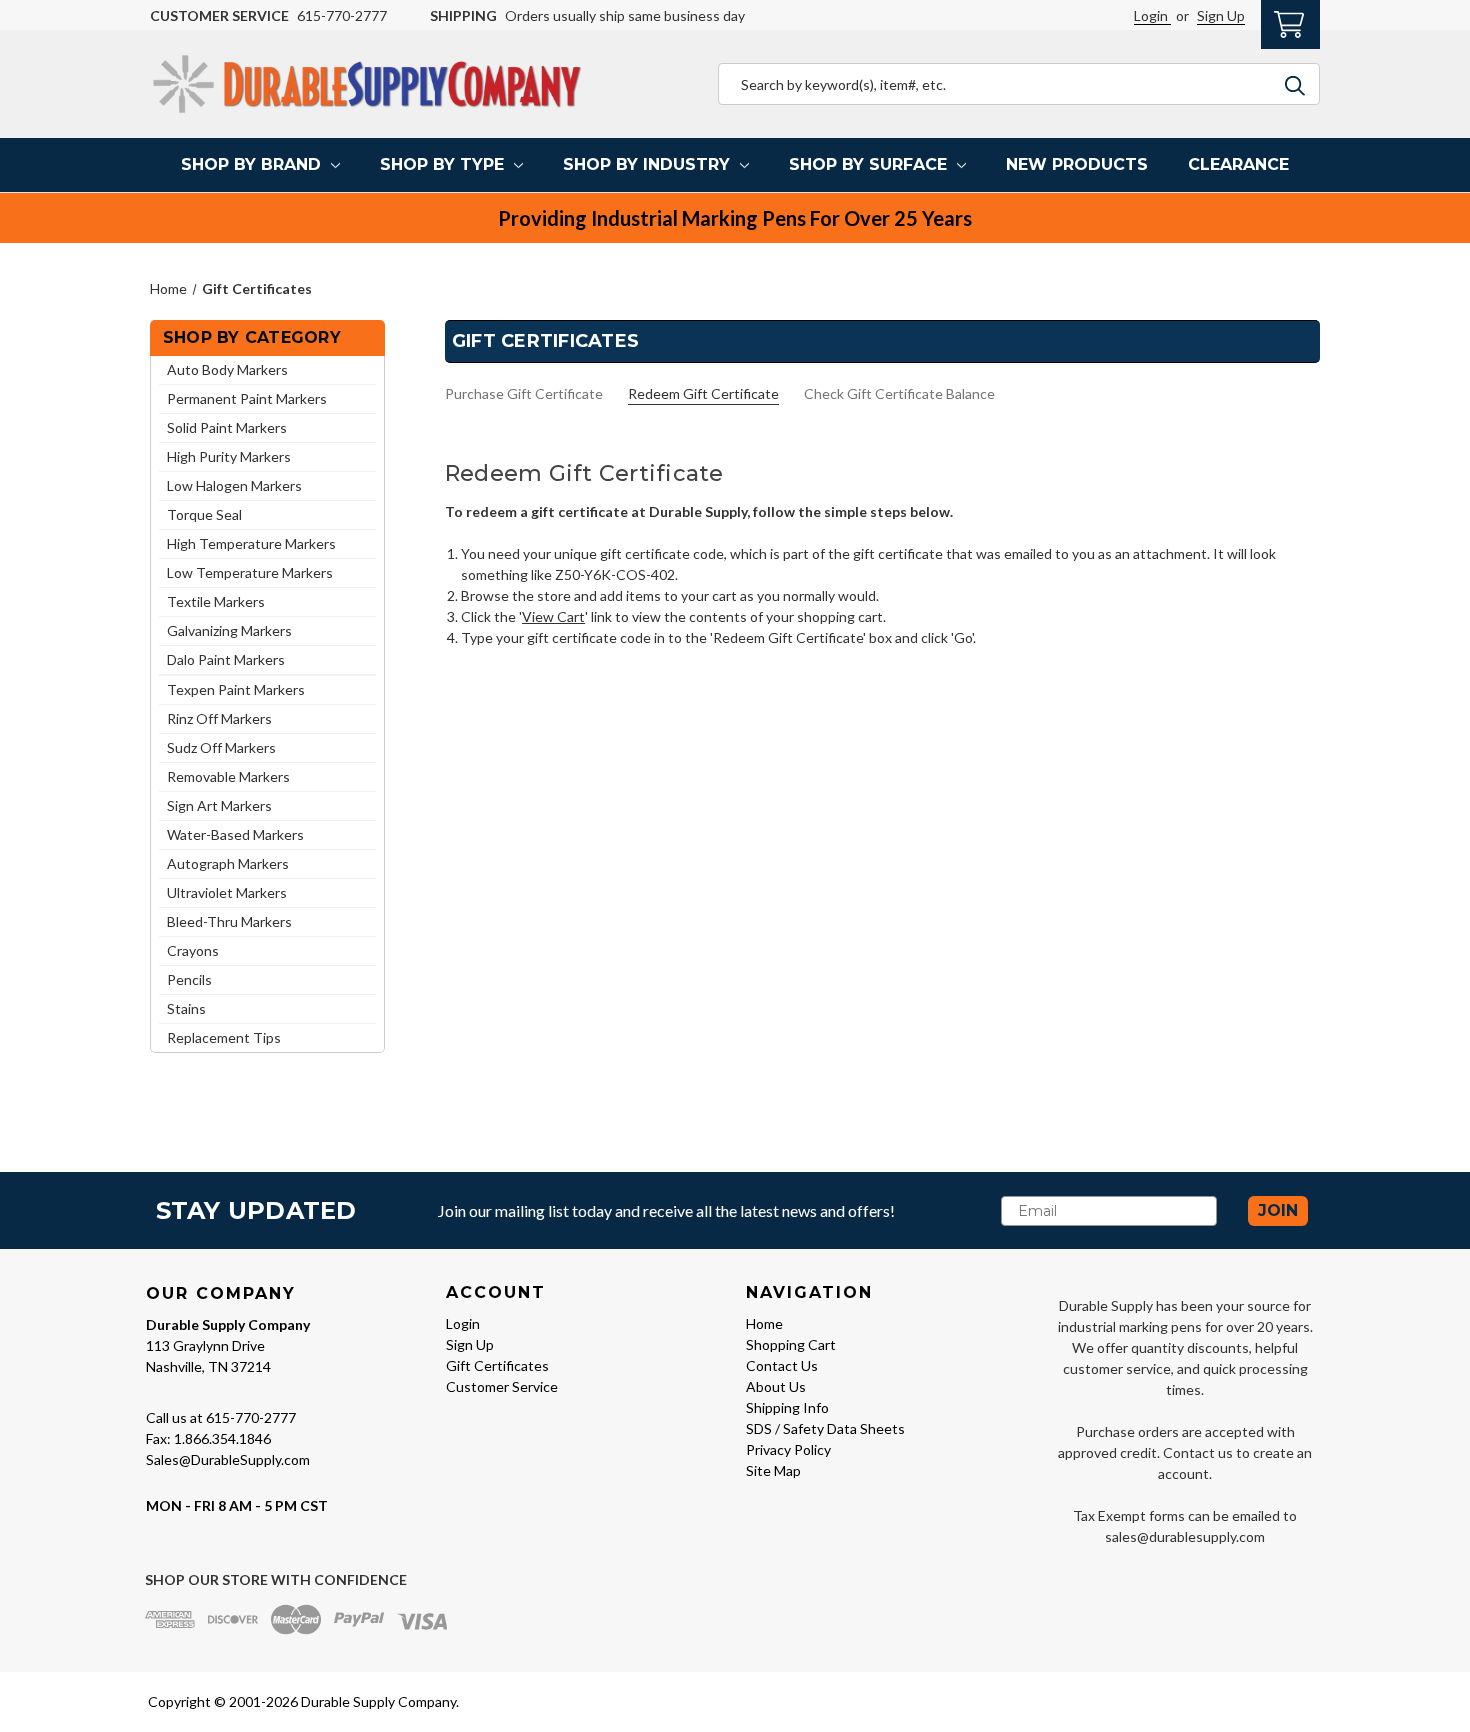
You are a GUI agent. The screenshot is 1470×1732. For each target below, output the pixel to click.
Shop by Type (442, 164)
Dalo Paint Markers (226, 659)
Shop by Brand (251, 164)
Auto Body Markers (227, 369)
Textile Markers (216, 601)
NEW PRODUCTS (1077, 164)
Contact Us (782, 1365)
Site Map (773, 1470)
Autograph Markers (228, 863)
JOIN (1278, 1210)
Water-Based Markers (235, 834)
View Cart (553, 616)
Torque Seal (204, 514)
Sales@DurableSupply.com (228, 1459)
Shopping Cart (791, 1344)
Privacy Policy (788, 1449)
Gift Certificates (497, 1365)
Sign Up (1221, 15)
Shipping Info (787, 1407)
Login (1152, 15)
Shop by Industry (646, 164)
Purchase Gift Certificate (524, 393)
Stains (186, 1008)
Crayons (193, 950)
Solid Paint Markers (227, 427)
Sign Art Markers (219, 805)
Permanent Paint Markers (247, 398)
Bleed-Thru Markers (229, 921)
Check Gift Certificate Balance (899, 393)
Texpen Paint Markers (236, 689)
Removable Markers (228, 776)
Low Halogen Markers (234, 485)
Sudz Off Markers (221, 747)
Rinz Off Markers (219, 718)
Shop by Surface (868, 164)
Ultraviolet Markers (227, 892)
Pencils (189, 979)
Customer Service (502, 1386)
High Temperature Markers (251, 543)
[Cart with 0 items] (1290, 22)
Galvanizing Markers (229, 630)
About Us (776, 1386)
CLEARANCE (1238, 164)
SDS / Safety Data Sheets (825, 1428)
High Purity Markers (229, 456)
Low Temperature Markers (250, 572)
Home (764, 1323)
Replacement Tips (224, 1037)
